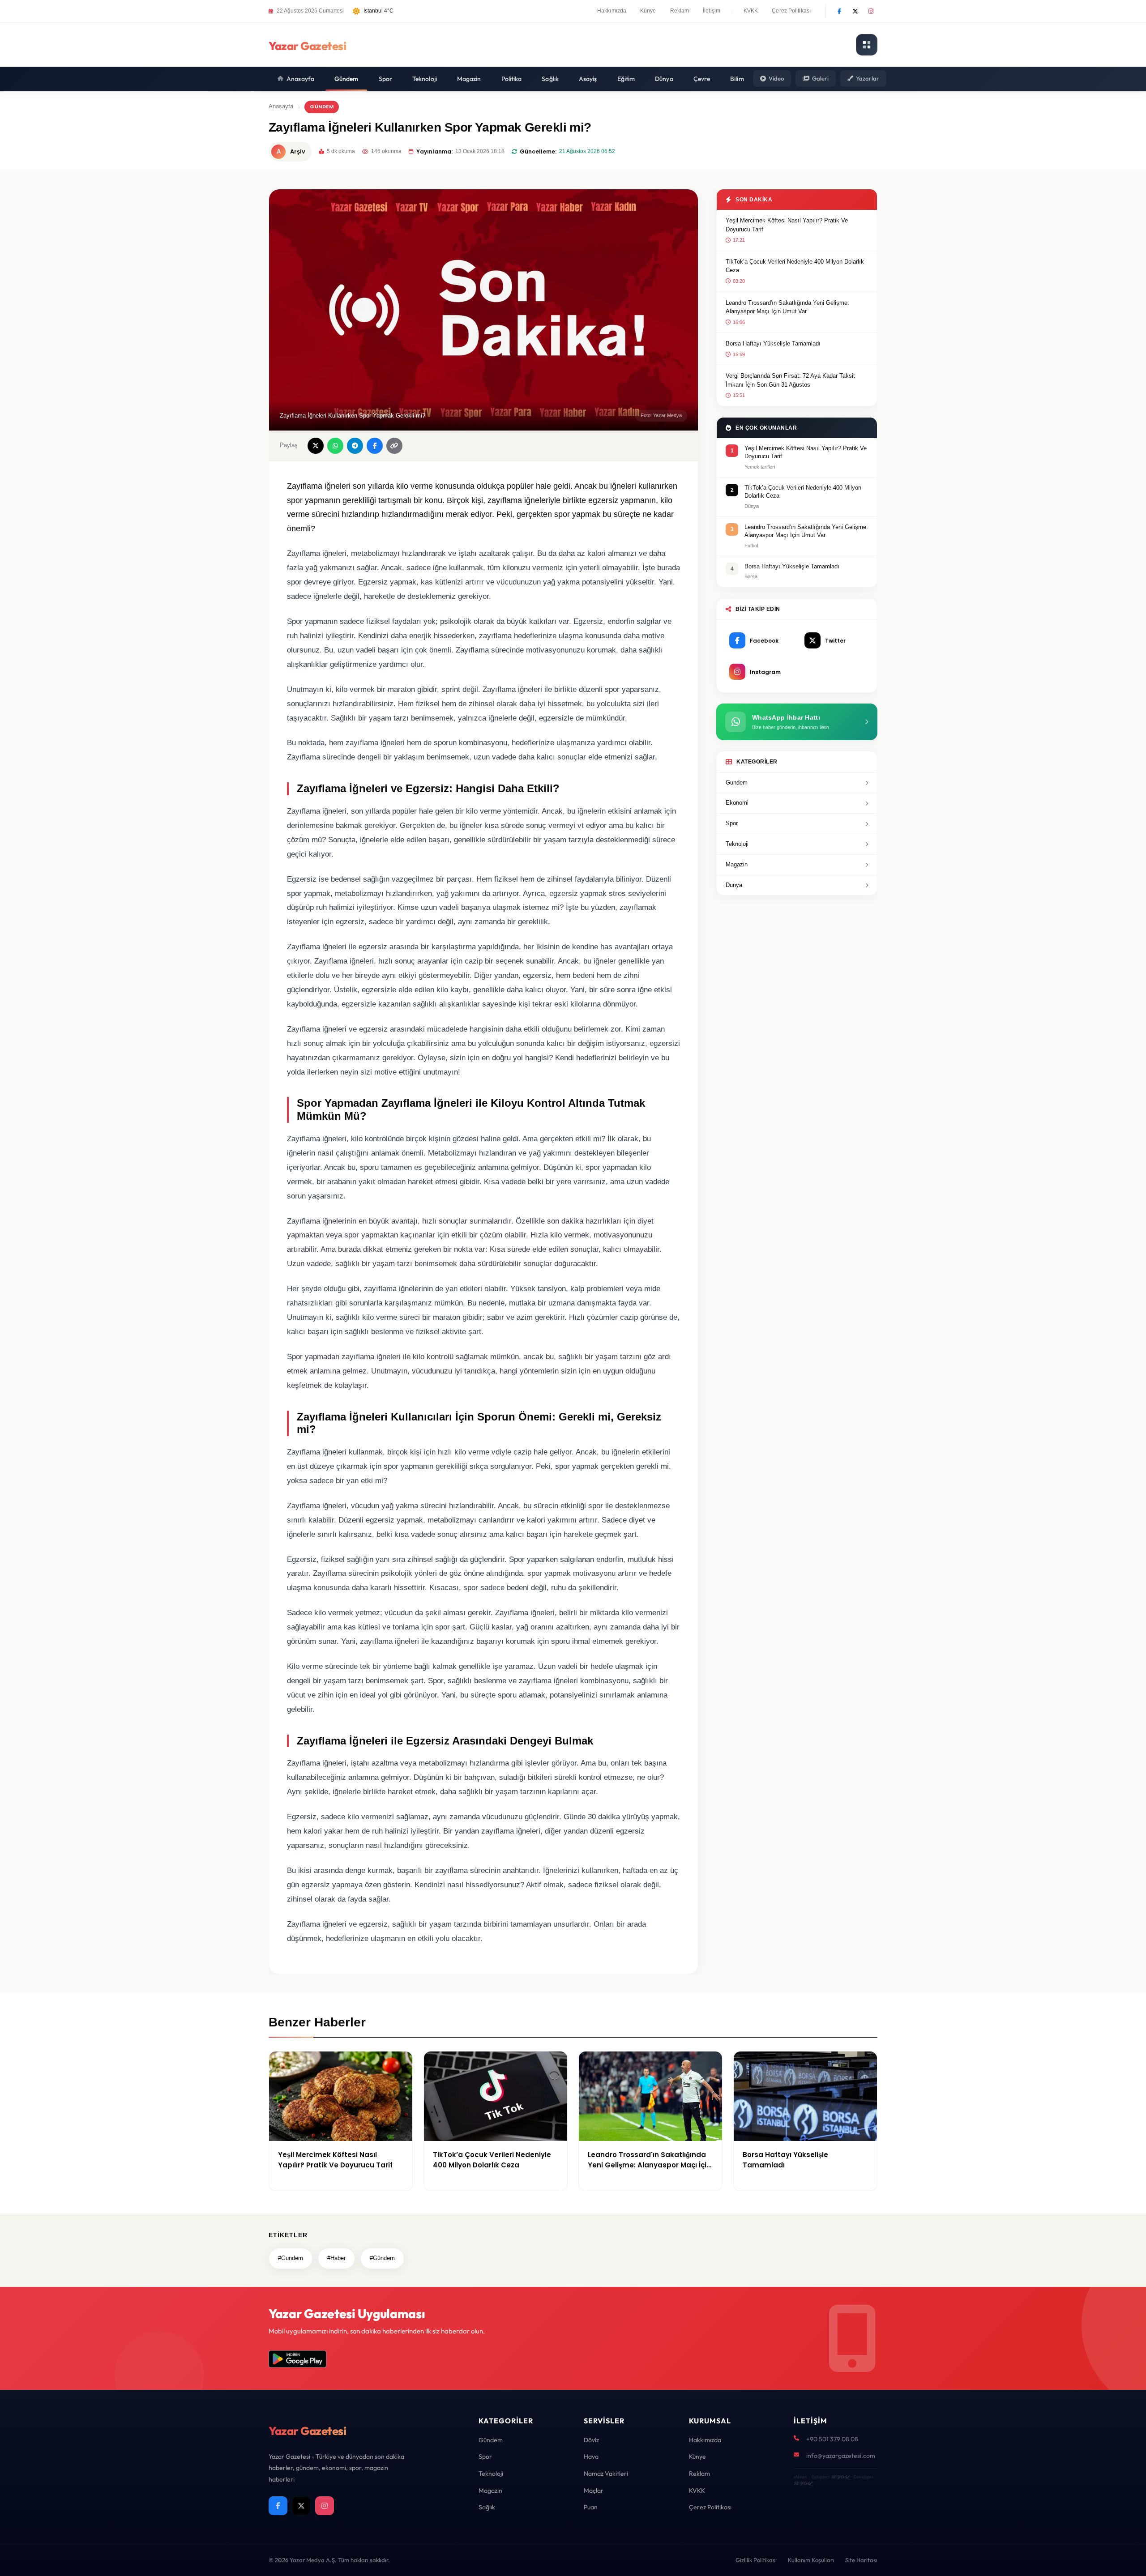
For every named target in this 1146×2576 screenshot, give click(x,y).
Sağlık (550, 79)
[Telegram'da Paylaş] (355, 446)
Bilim (737, 79)
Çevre (702, 79)
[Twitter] (855, 11)
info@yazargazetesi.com (841, 2456)
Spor (385, 79)
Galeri (820, 78)
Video (776, 78)
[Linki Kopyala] (394, 446)
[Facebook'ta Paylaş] (375, 446)
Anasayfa (300, 79)
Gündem (346, 79)
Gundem (737, 783)
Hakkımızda (612, 11)
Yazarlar (868, 78)
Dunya (734, 885)
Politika (512, 79)
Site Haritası (861, 2560)
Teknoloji (425, 79)
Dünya (664, 79)
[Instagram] (871, 11)
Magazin (469, 79)
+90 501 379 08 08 (832, 2439)
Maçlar (594, 2491)
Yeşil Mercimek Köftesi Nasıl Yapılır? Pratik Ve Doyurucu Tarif (787, 225)
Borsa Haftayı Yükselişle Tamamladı (773, 343)
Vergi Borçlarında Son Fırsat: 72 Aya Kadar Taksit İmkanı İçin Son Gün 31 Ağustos (790, 380)
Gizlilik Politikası (756, 2560)
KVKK (751, 11)
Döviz (591, 2440)
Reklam (680, 11)
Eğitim (626, 79)
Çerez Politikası (791, 11)
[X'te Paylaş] (316, 446)
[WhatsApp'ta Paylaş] (335, 446)
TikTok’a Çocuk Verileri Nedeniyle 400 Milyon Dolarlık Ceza (795, 266)
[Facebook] (839, 11)
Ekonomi (737, 803)
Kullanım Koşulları (811, 2560)
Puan (591, 2507)
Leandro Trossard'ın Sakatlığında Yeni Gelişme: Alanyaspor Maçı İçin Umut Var (787, 307)
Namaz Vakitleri (606, 2474)
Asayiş (588, 79)
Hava (591, 2457)
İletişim (712, 11)
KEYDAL (840, 2477)
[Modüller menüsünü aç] (867, 45)
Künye (648, 11)
